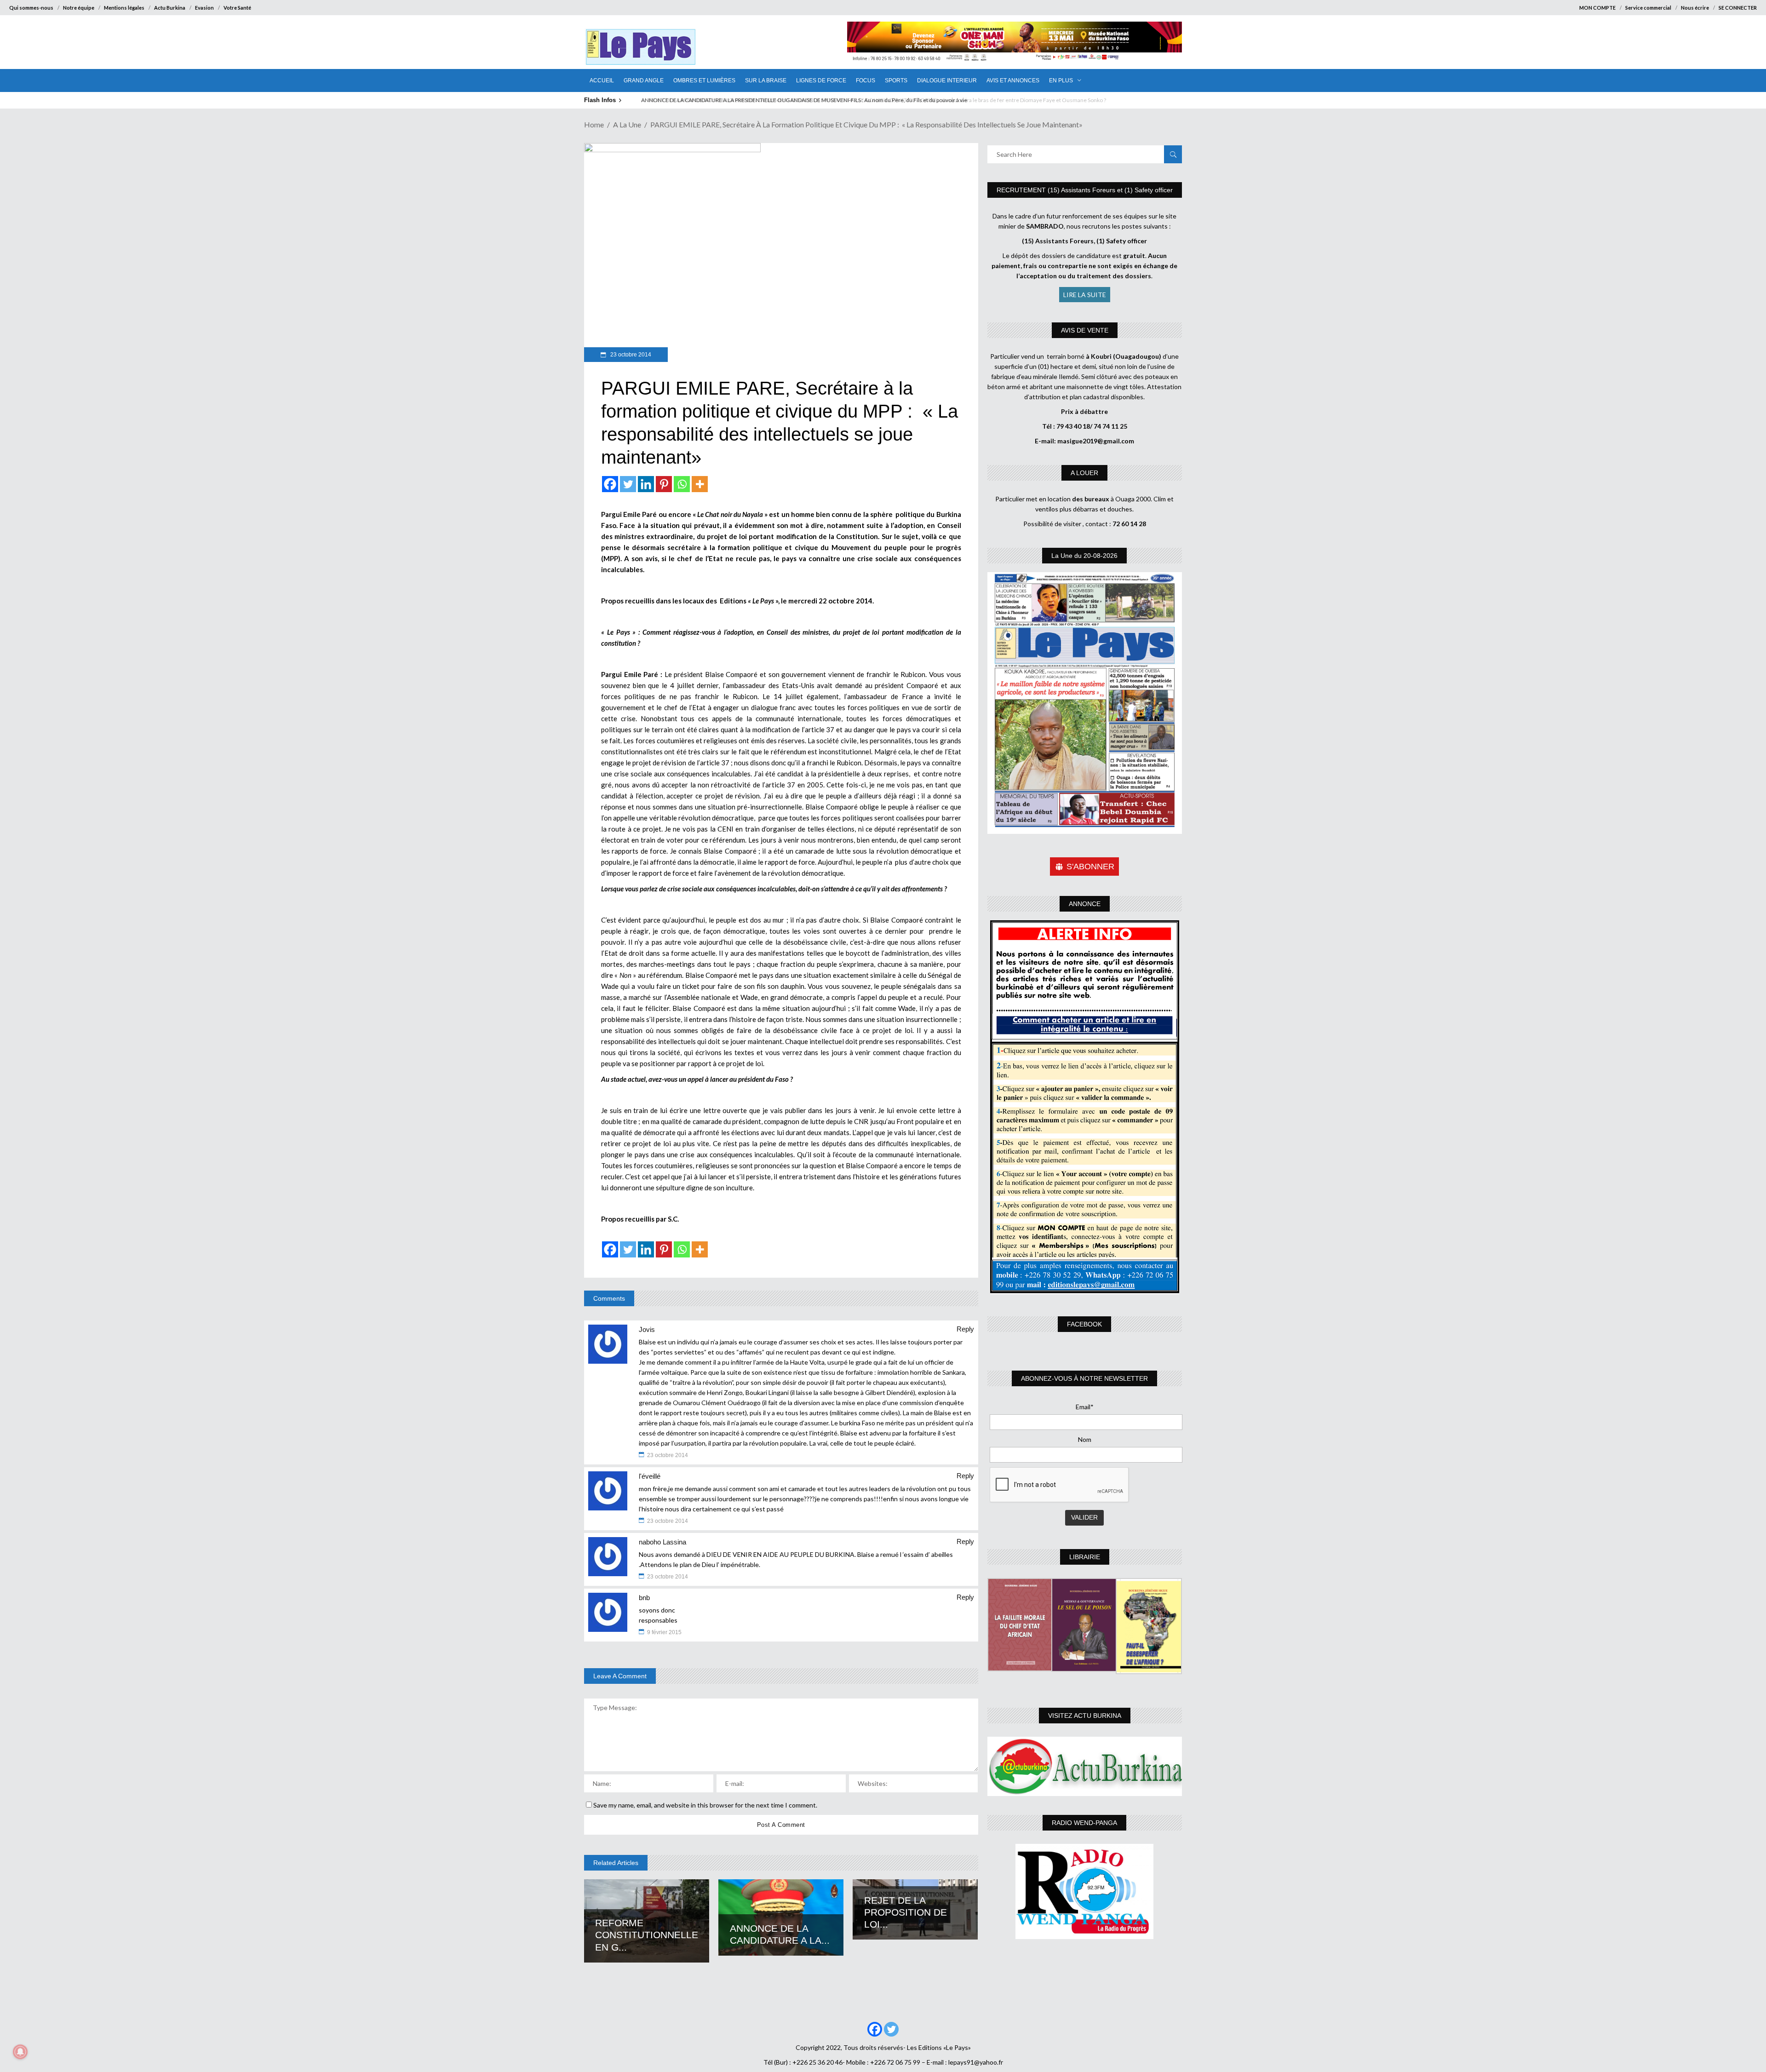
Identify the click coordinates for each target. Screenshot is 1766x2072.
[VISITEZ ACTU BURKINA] (1085, 1766)
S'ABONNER (1090, 867)
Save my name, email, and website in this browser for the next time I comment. (705, 1805)
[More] (700, 484)
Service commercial (1648, 8)
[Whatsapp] (682, 484)
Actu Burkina (170, 8)
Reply (965, 1329)
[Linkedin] (646, 484)
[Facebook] (610, 484)
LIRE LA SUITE (1085, 295)
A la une (627, 124)
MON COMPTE (1597, 8)
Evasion (204, 8)
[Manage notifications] (20, 2052)
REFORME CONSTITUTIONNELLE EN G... (647, 1935)
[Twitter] (628, 484)
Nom (1085, 1439)
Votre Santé (237, 8)
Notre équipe (79, 8)
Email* (1085, 1407)
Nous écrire (1695, 8)
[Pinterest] (664, 484)
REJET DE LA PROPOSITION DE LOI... (906, 1912)
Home (594, 124)
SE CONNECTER (1738, 8)
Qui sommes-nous (31, 8)
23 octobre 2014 (630, 355)
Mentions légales (124, 8)
